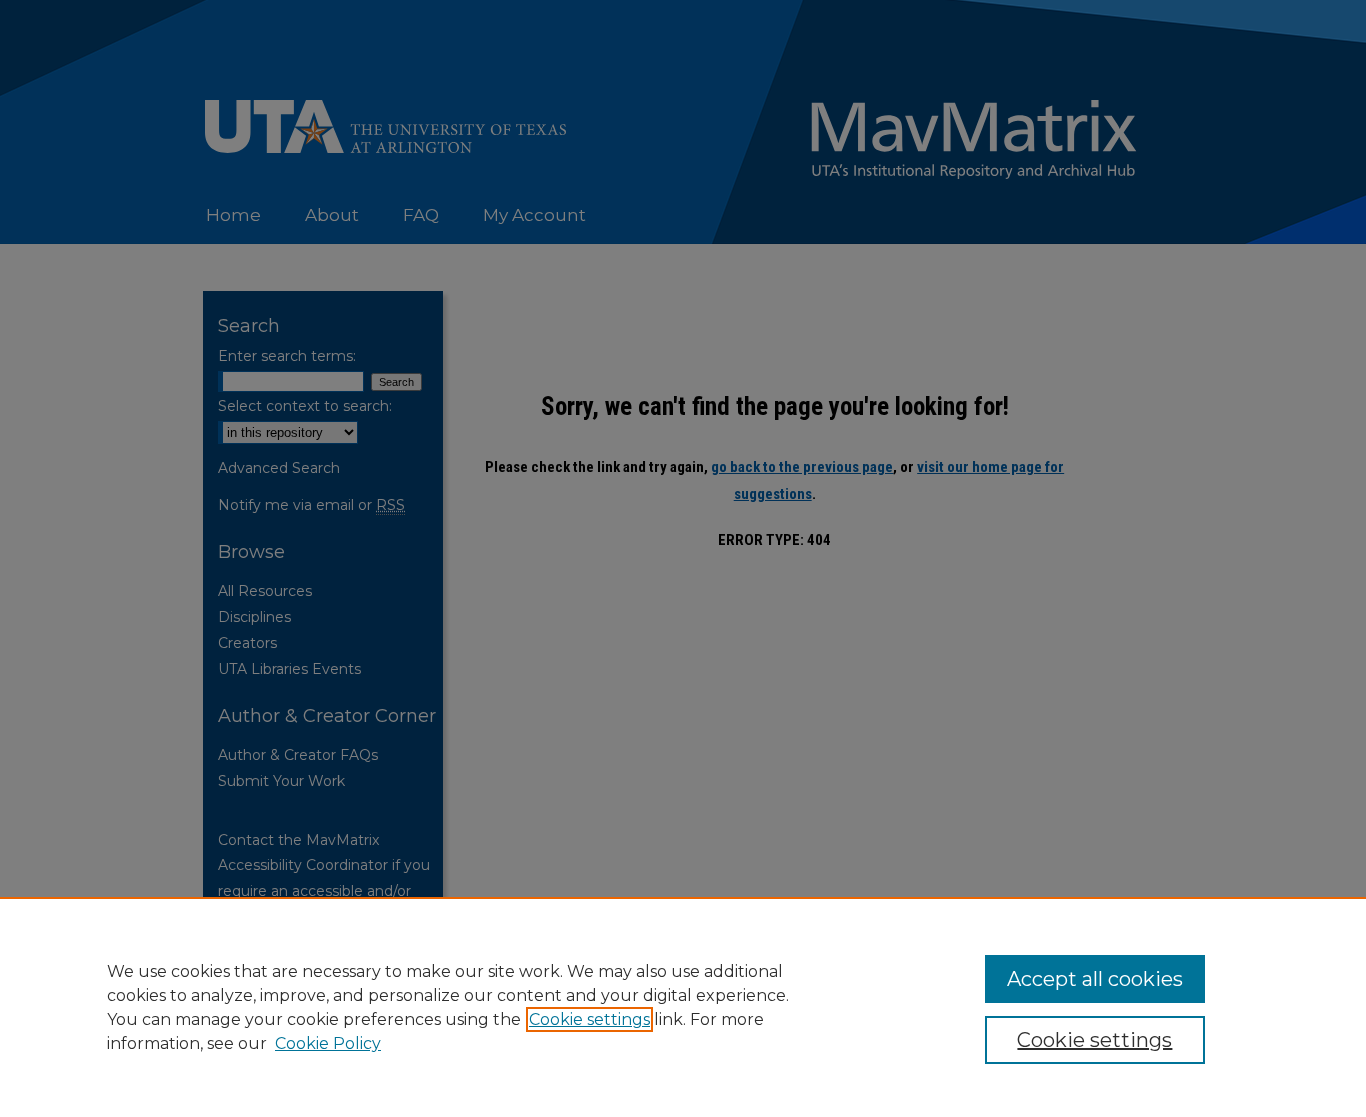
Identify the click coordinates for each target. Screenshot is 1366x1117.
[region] (683, 1007)
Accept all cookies (1095, 979)
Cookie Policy (328, 1043)
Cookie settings (589, 1019)
